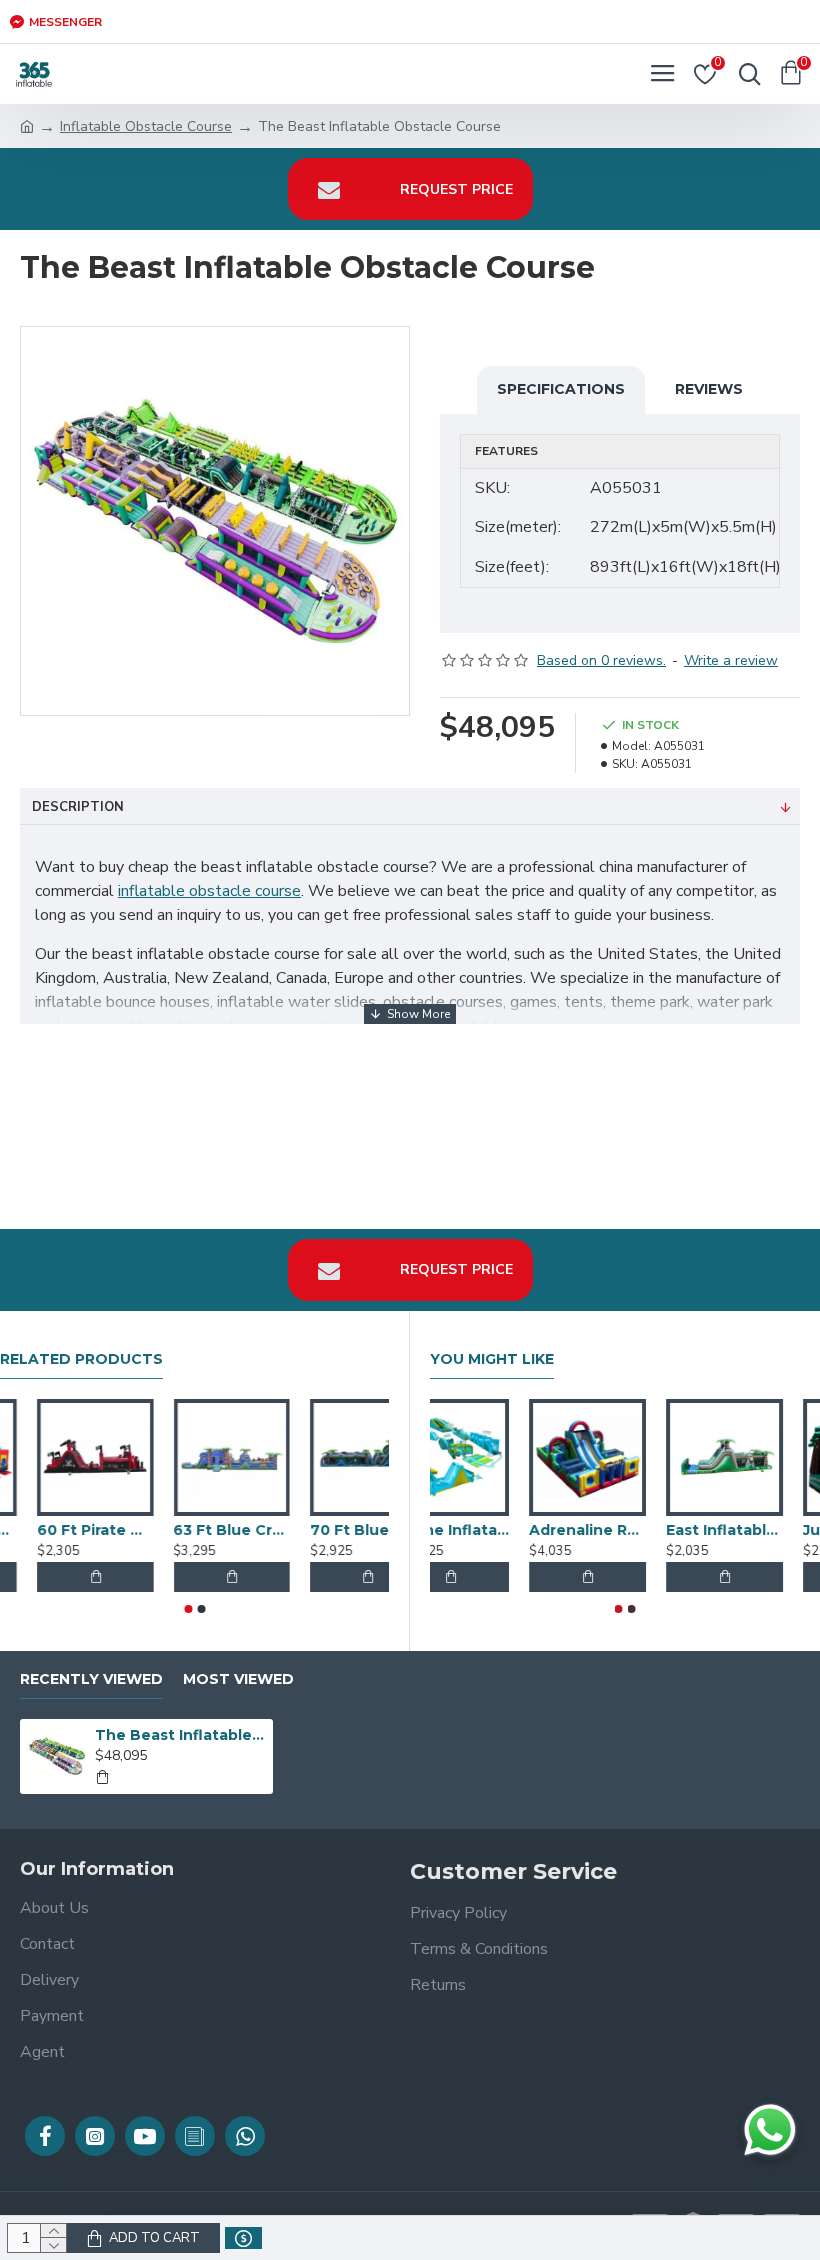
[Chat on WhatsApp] (770, 2130)
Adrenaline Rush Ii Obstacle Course (759, 1530)
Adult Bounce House (58, 1530)
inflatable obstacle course (209, 891)
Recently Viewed (91, 1679)
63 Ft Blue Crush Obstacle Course (331, 1530)
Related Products (81, 1359)
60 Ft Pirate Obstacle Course (194, 1530)
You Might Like (492, 1359)
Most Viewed (238, 1679)
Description (78, 807)
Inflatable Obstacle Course (146, 126)
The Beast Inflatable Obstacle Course (180, 1735)
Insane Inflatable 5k (622, 1530)
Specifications (561, 389)
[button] (188, 1609)
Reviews (709, 389)
